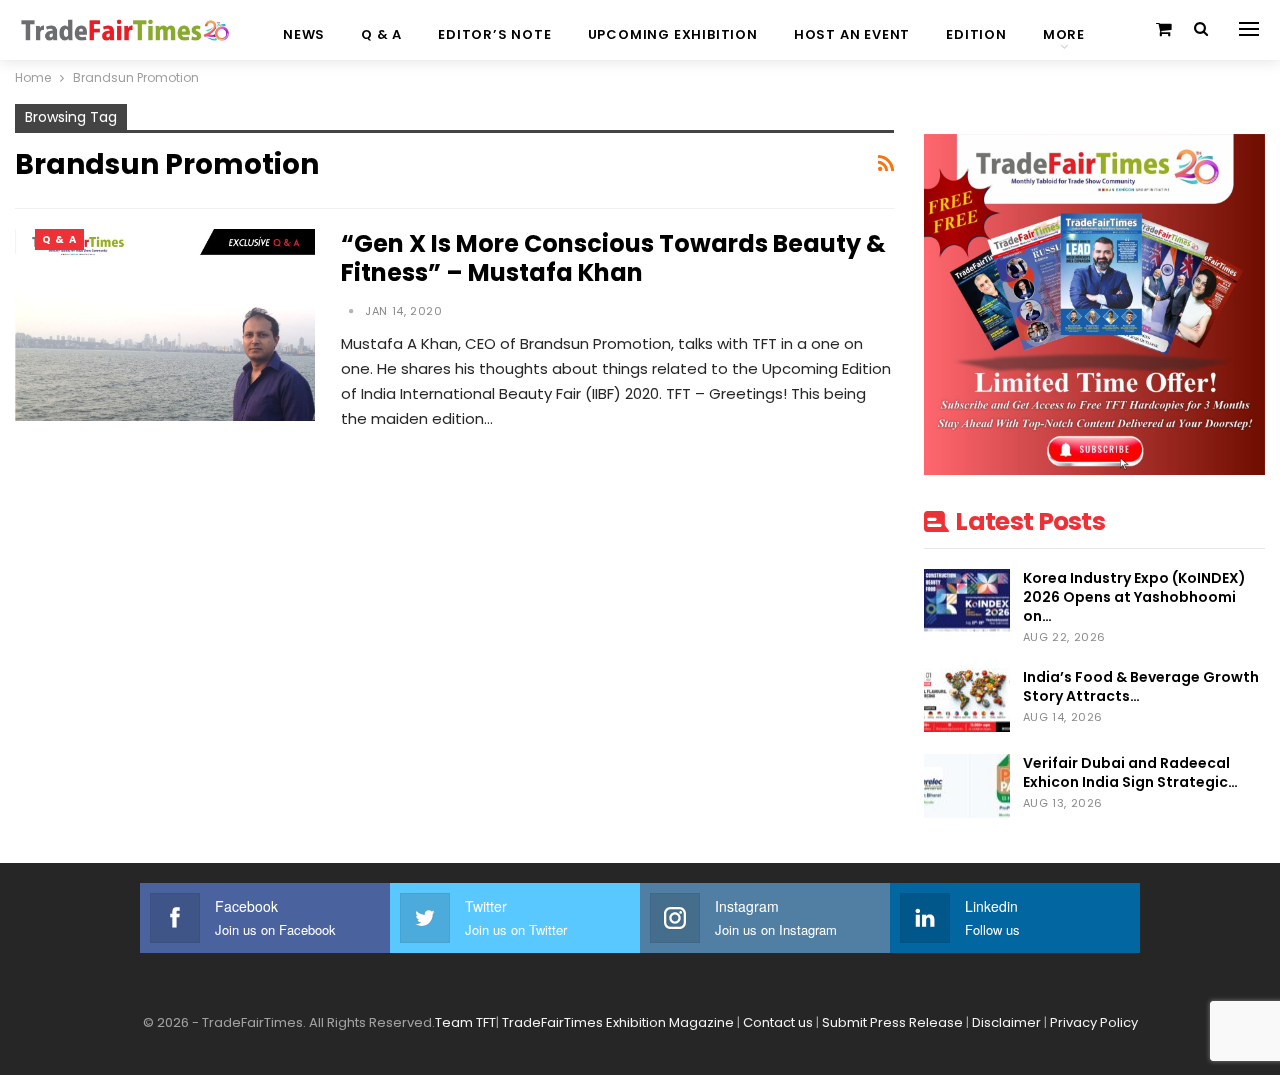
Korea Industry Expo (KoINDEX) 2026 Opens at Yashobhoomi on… (1134, 597)
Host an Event (852, 34)
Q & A (381, 34)
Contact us (778, 1022)
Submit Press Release (892, 1022)
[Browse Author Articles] (353, 311)
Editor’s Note (494, 34)
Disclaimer (1006, 1022)
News (304, 34)
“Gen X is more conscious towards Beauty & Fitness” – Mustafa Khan (613, 258)
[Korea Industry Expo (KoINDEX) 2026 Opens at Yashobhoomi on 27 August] (967, 601)
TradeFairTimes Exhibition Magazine (618, 1022)
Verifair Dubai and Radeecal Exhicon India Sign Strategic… (1130, 772)
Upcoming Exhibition (673, 34)
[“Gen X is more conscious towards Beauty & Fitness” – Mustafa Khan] (165, 325)
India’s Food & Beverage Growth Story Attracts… (1141, 686)
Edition (976, 34)
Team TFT (465, 1022)
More (1064, 34)
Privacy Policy (1094, 1022)
